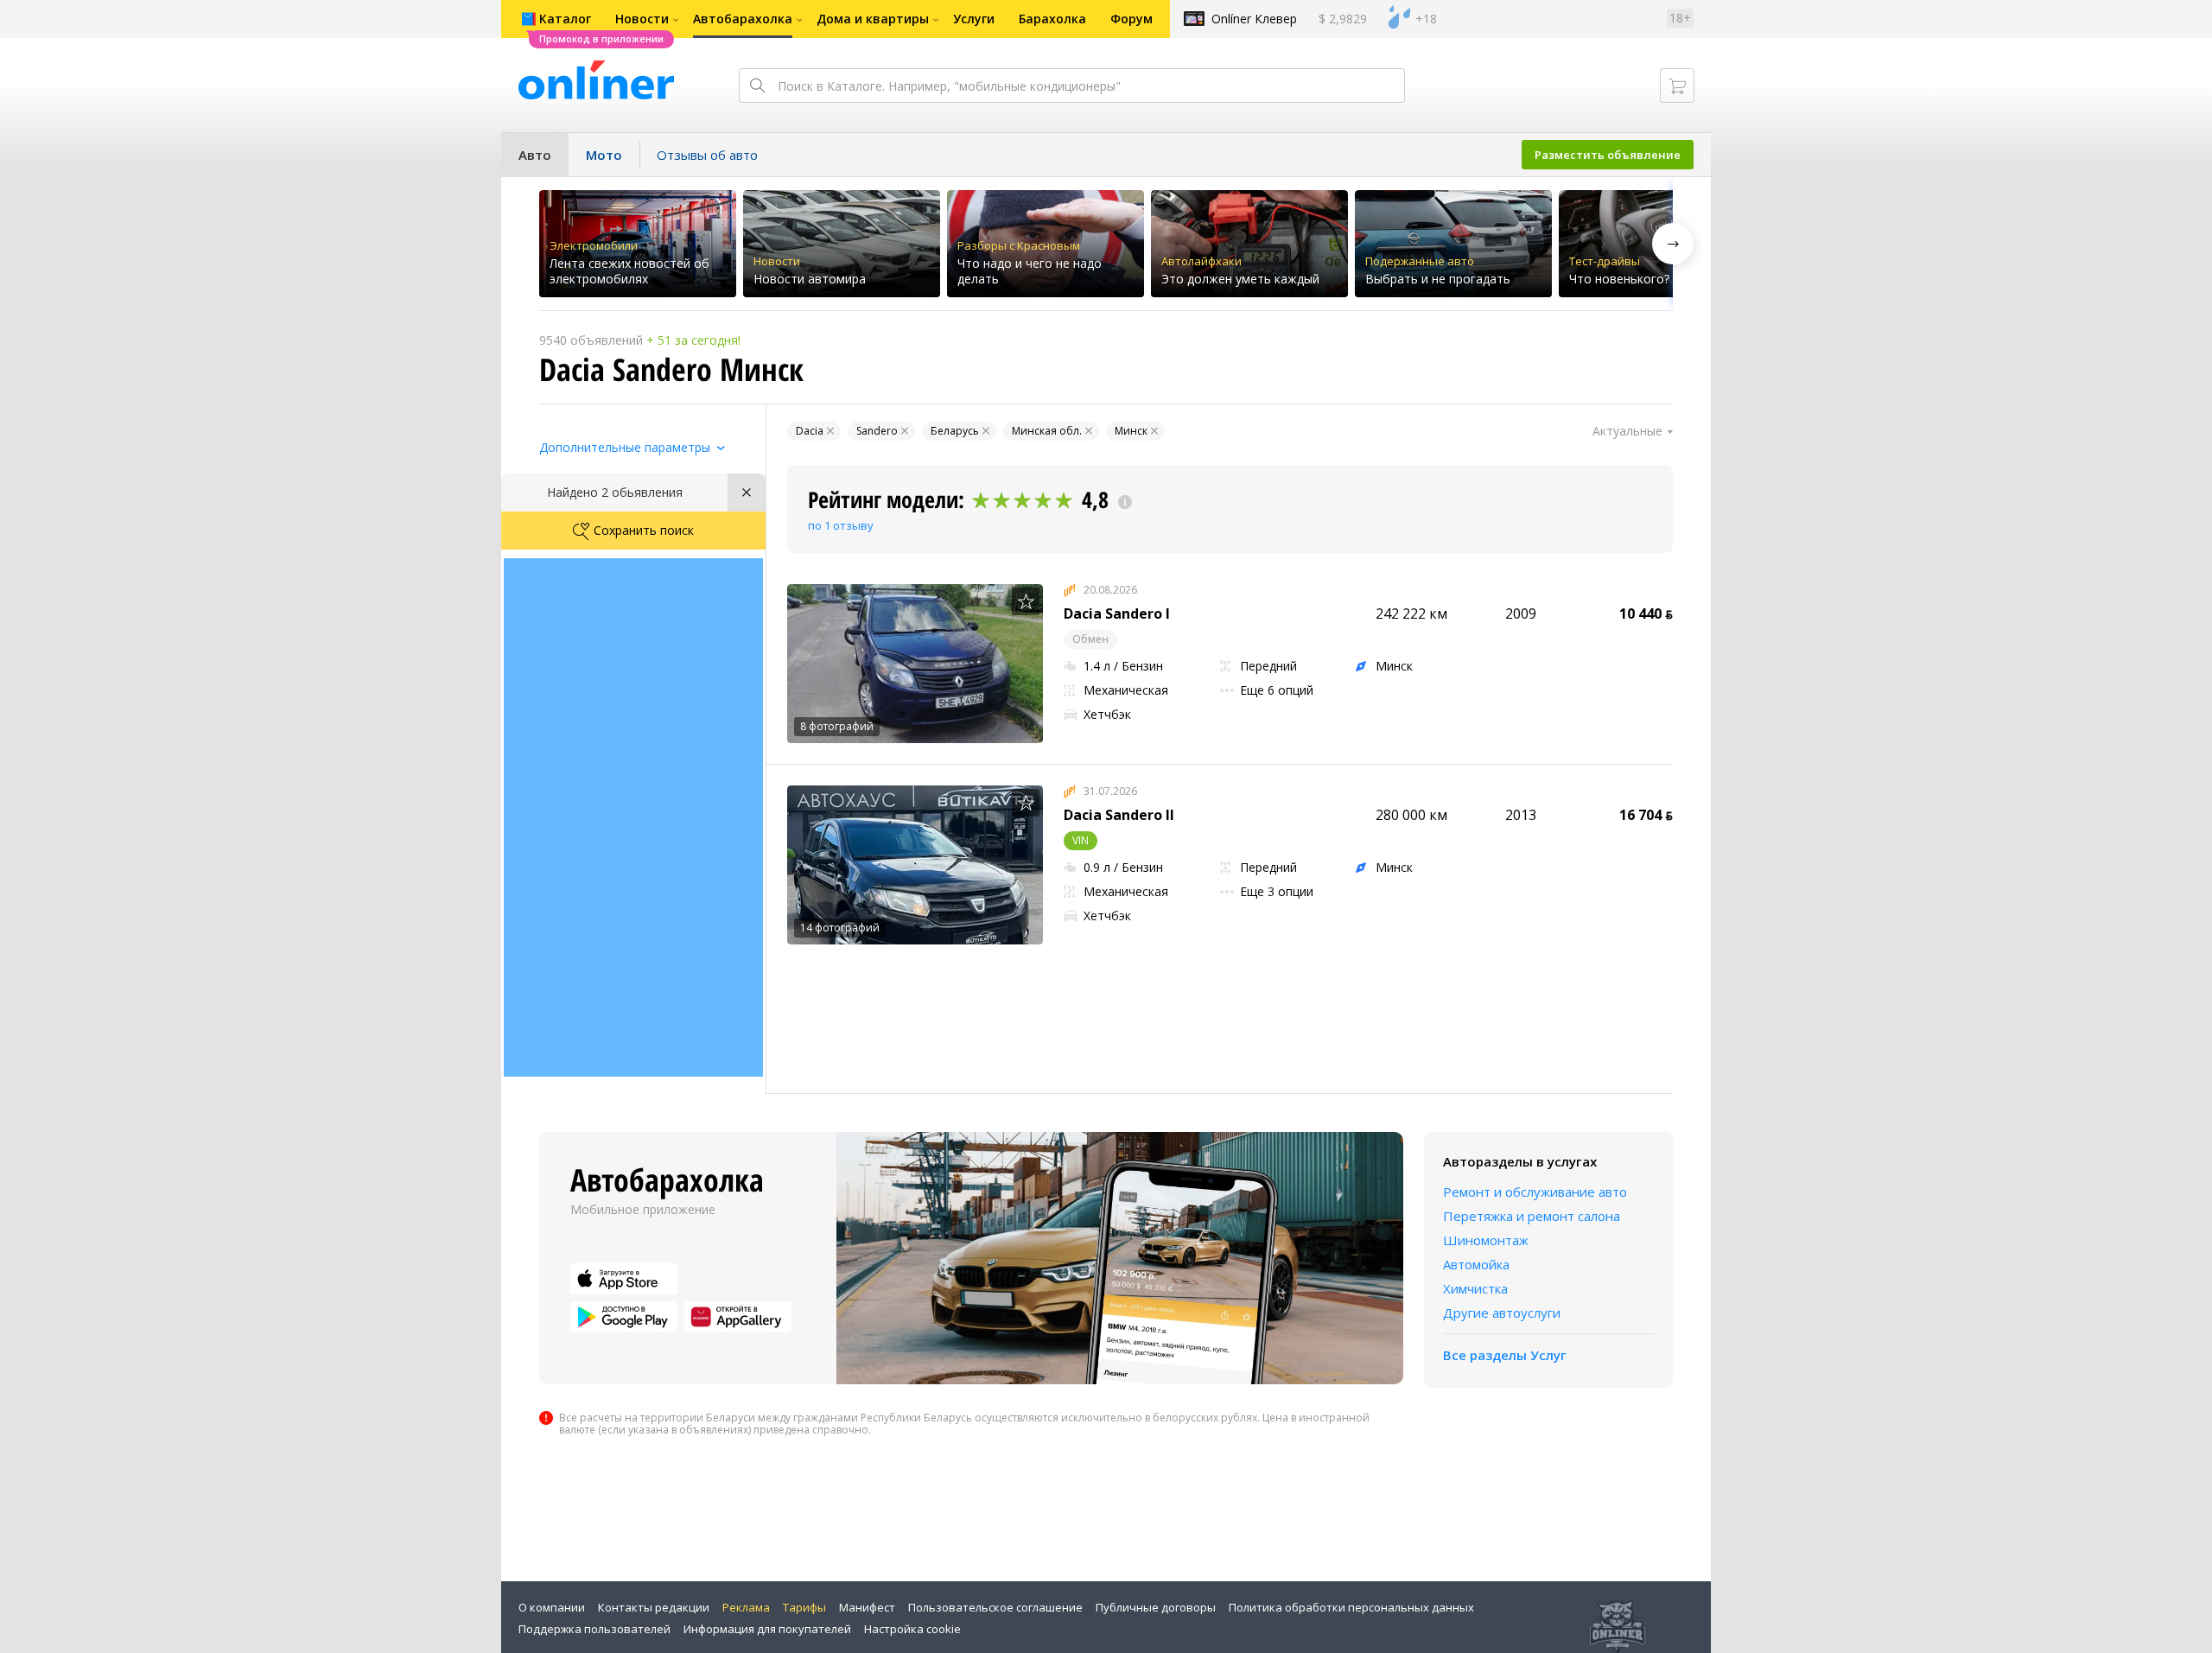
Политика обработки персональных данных (1351, 1607)
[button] (1673, 244)
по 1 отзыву (841, 525)
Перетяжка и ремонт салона (1532, 1216)
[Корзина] (1677, 86)
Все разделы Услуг (1505, 1355)
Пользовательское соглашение (995, 1607)
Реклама (746, 1607)
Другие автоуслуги (1502, 1313)
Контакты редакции (654, 1607)
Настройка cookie (912, 1629)
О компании (552, 1607)
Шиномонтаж (1486, 1240)
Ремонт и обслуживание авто (1535, 1192)
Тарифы (804, 1607)
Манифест (867, 1607)
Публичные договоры (1156, 1607)
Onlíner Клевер (1254, 19)
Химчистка (1475, 1288)
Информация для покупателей (767, 1629)
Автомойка (1476, 1264)
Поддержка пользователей (594, 1629)
